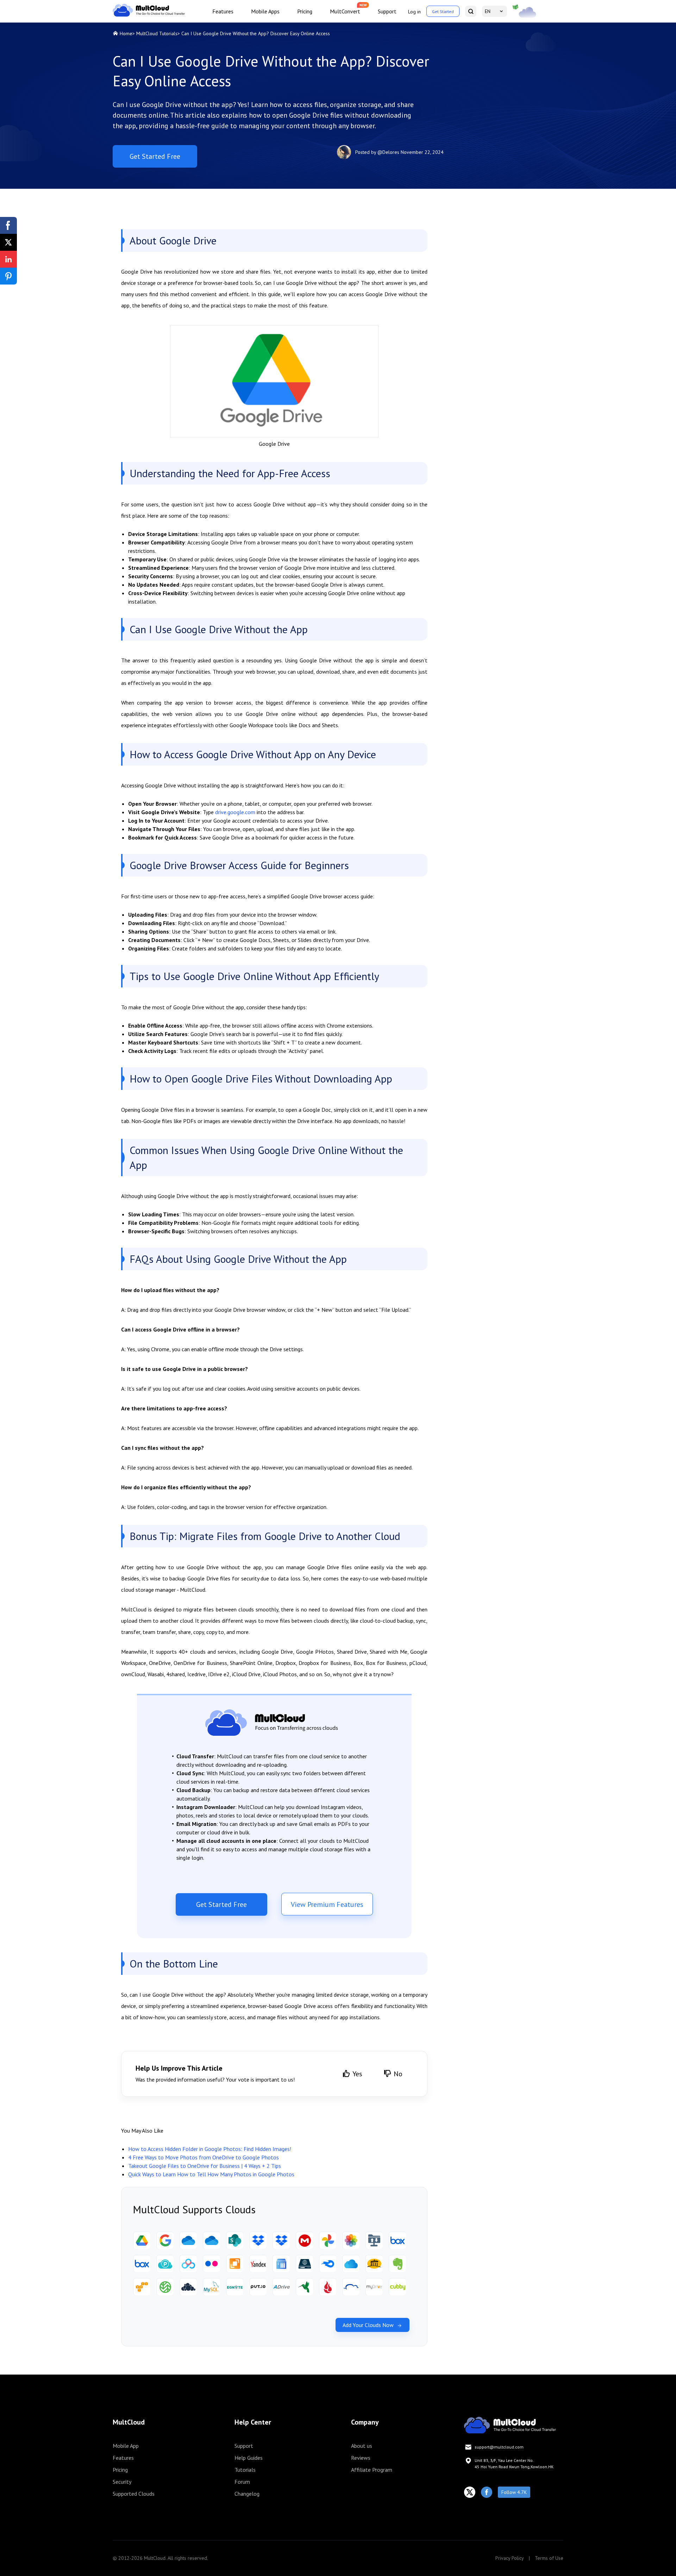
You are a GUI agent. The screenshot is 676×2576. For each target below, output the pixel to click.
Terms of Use (549, 2558)
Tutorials (245, 2470)
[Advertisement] (508, 261)
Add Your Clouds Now (368, 2325)
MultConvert (345, 11)
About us (362, 2446)
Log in (414, 12)
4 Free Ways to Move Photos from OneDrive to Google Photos (204, 2157)
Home (126, 33)
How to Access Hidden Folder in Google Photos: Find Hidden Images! (210, 2149)
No (398, 2074)
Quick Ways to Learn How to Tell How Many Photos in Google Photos (211, 2174)
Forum (242, 2482)
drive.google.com (235, 812)
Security (122, 2482)
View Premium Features (327, 1904)
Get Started (443, 11)
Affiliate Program (372, 2470)
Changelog (247, 2494)
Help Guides (249, 2458)
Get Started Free (155, 156)
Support (387, 11)
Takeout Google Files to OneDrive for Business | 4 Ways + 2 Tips (205, 2166)
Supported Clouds (134, 2494)
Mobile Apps (265, 11)
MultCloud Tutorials (157, 33)
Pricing (305, 11)
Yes (357, 2074)
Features (223, 11)
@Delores (388, 152)
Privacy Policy (510, 2558)
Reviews (361, 2458)
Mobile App (126, 2446)
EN (488, 11)
